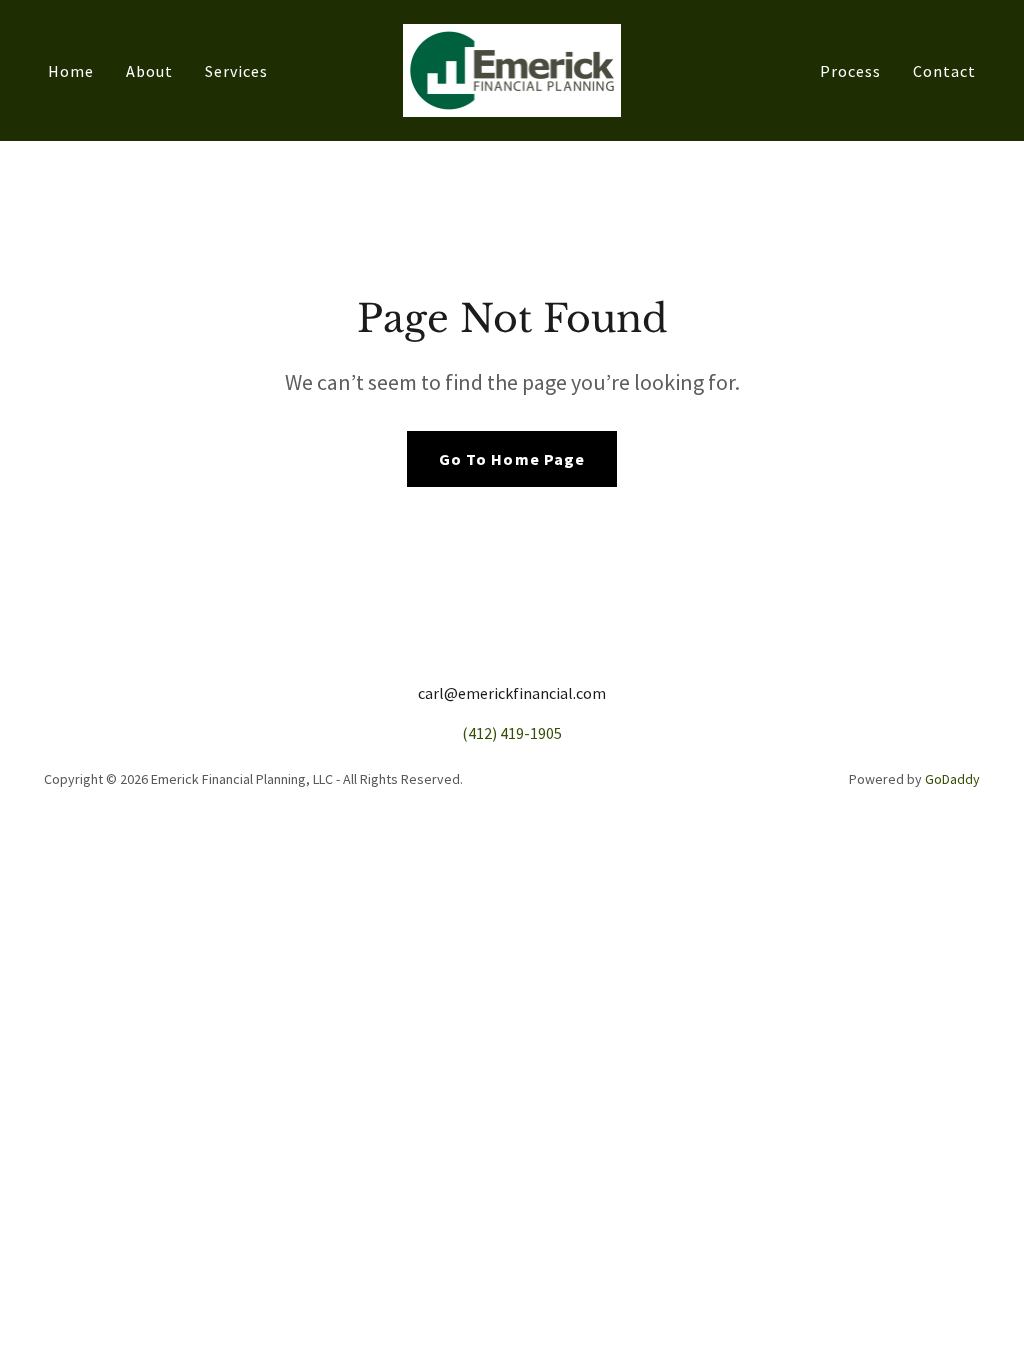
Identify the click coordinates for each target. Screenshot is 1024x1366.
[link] (512, 68)
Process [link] (850, 71)
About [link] (149, 71)
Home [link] (71, 71)
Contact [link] (944, 71)
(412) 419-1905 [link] (512, 733)
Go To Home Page (511, 459)
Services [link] (236, 71)
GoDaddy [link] (952, 779)
